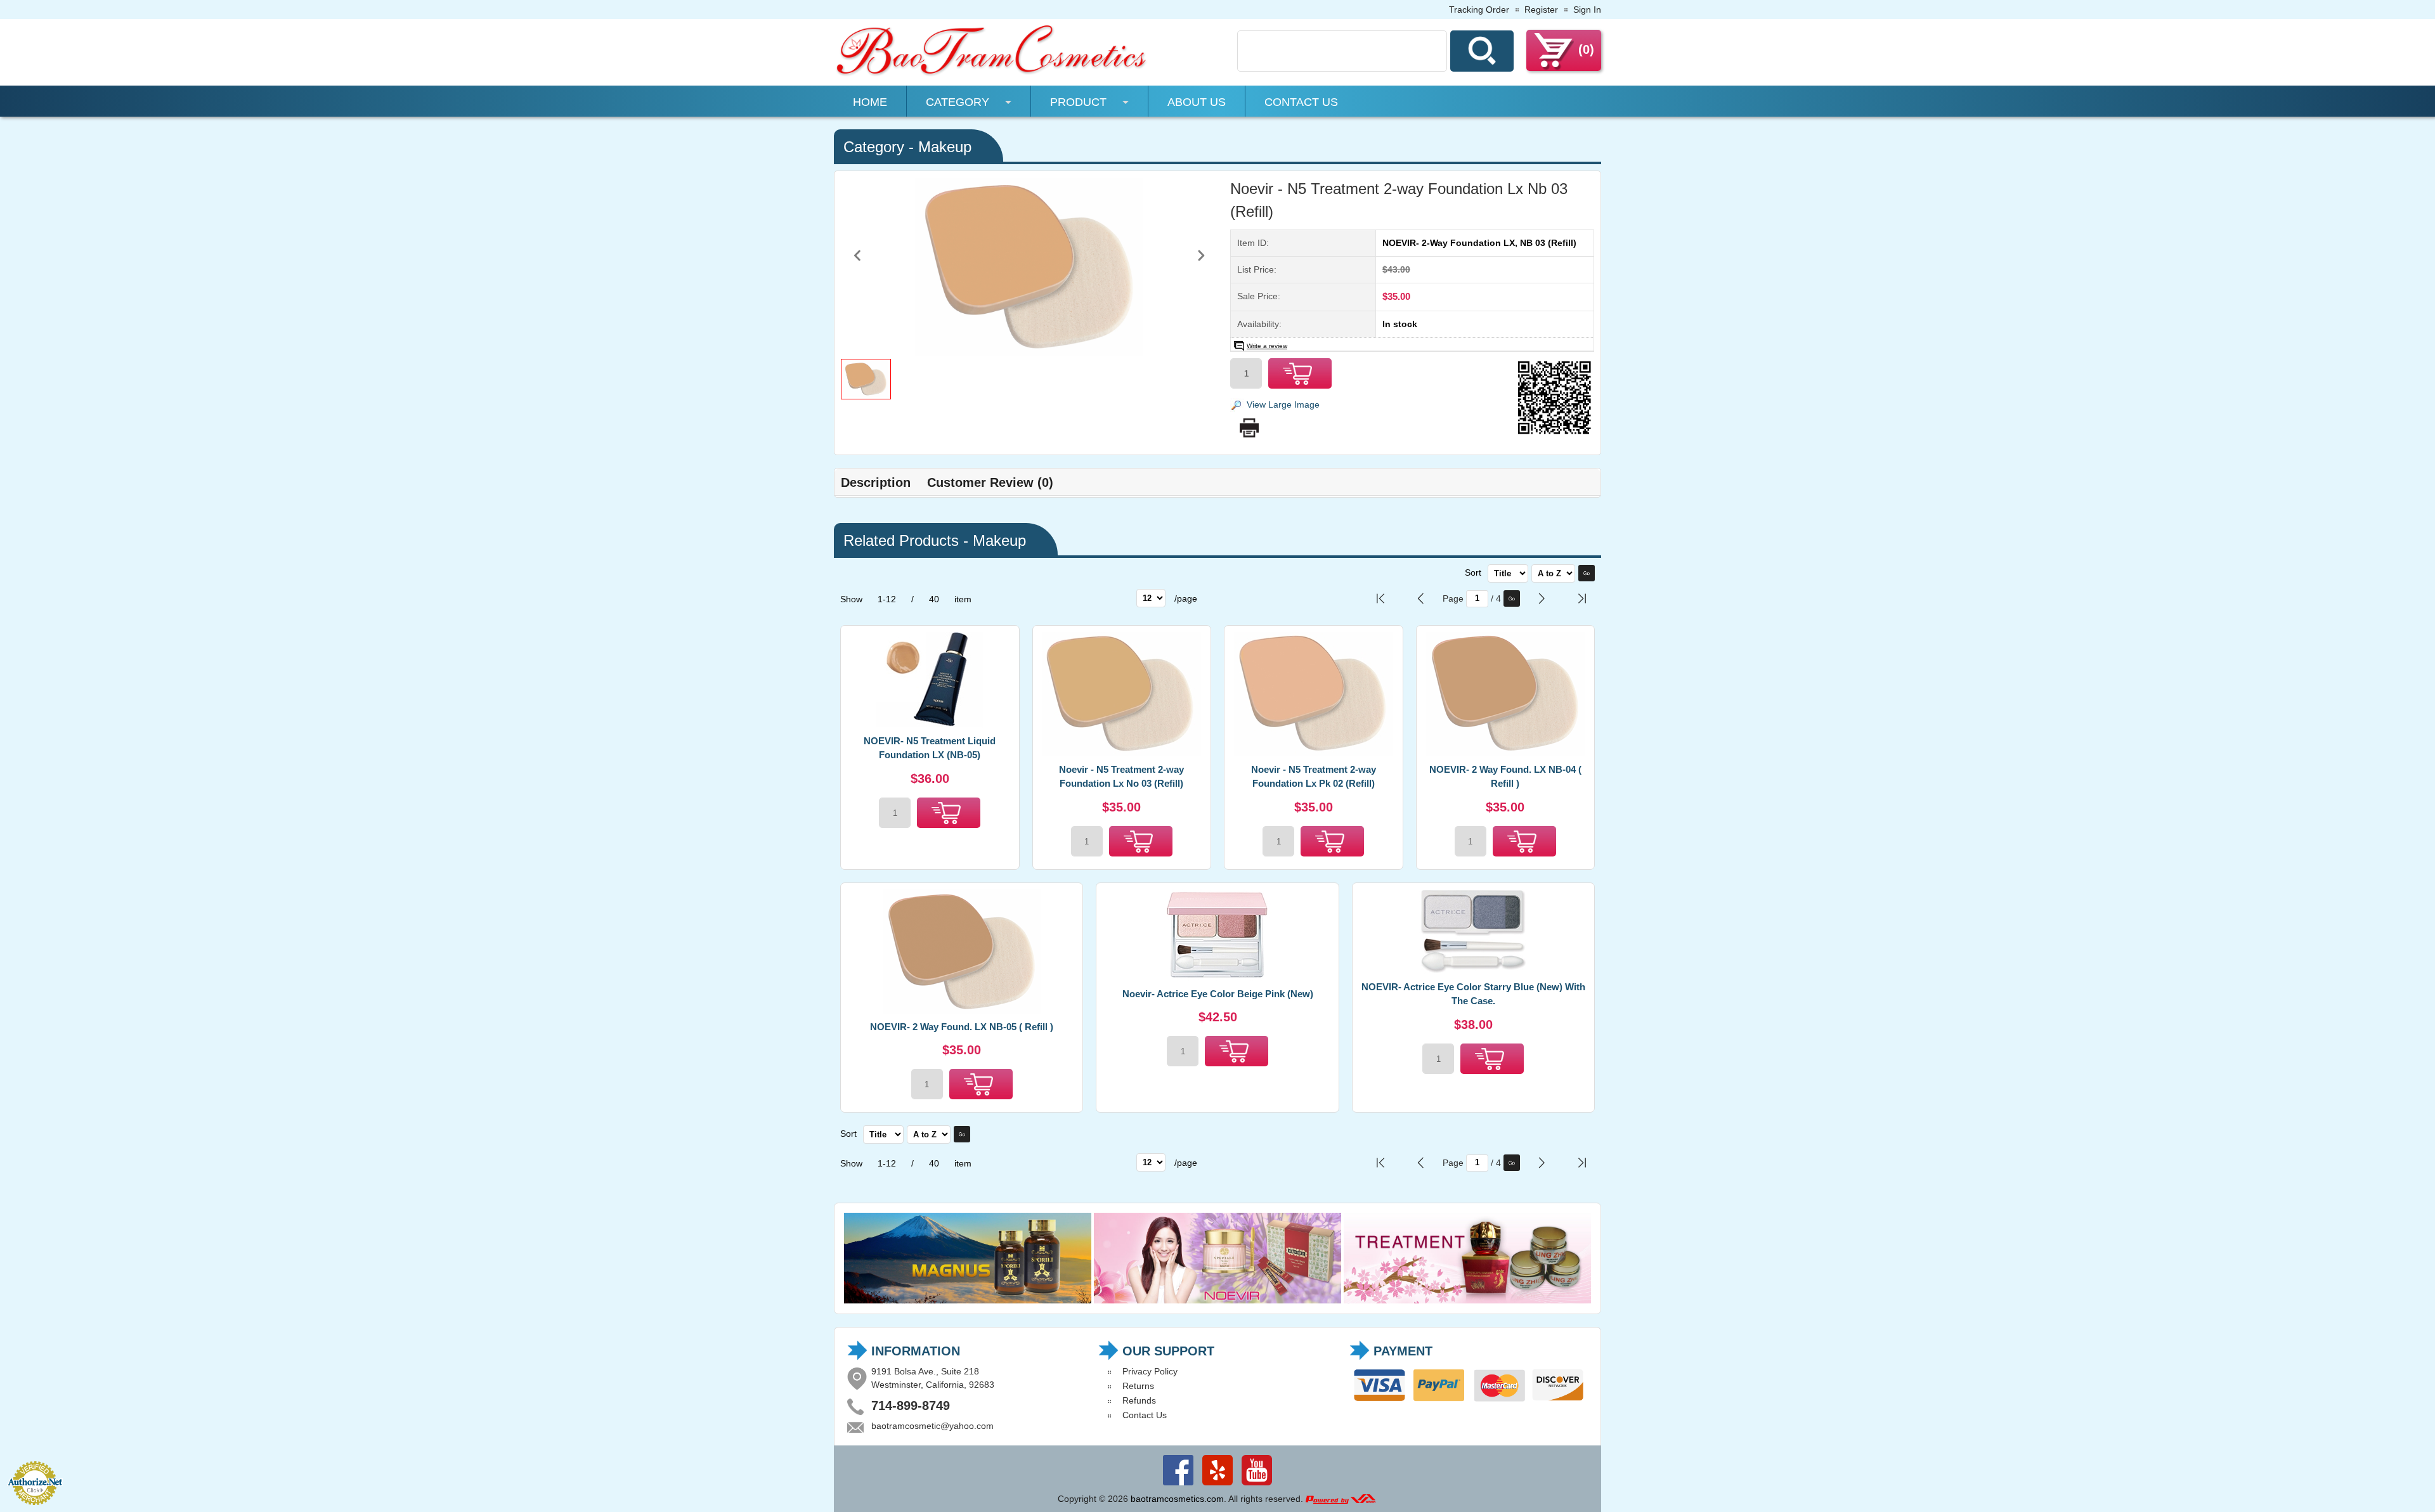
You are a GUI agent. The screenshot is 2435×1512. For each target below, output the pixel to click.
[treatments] (1467, 1300)
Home (870, 102)
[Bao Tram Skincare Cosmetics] (992, 74)
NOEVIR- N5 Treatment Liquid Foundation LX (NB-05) (930, 748)
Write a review (1267, 346)
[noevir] (1217, 1300)
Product (1078, 102)
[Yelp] (1217, 1485)
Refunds (1139, 1400)
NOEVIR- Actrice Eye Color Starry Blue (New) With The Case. (1473, 994)
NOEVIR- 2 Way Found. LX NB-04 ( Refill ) (1505, 777)
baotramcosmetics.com (1177, 1499)
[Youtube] (1257, 1485)
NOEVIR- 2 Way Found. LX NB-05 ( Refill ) (962, 1027)
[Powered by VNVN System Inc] (1341, 1499)
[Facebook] (1178, 1485)
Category (958, 102)
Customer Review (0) (990, 482)
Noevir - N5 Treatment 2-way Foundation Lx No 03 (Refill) (1121, 777)
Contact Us (1301, 102)
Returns (1138, 1386)
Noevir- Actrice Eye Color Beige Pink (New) (1218, 994)
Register (1541, 10)
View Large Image (1283, 404)
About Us (1197, 102)
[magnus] (968, 1300)
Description (876, 482)
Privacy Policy (1150, 1371)
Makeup (945, 147)
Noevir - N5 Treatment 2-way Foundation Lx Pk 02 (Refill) (1314, 777)
